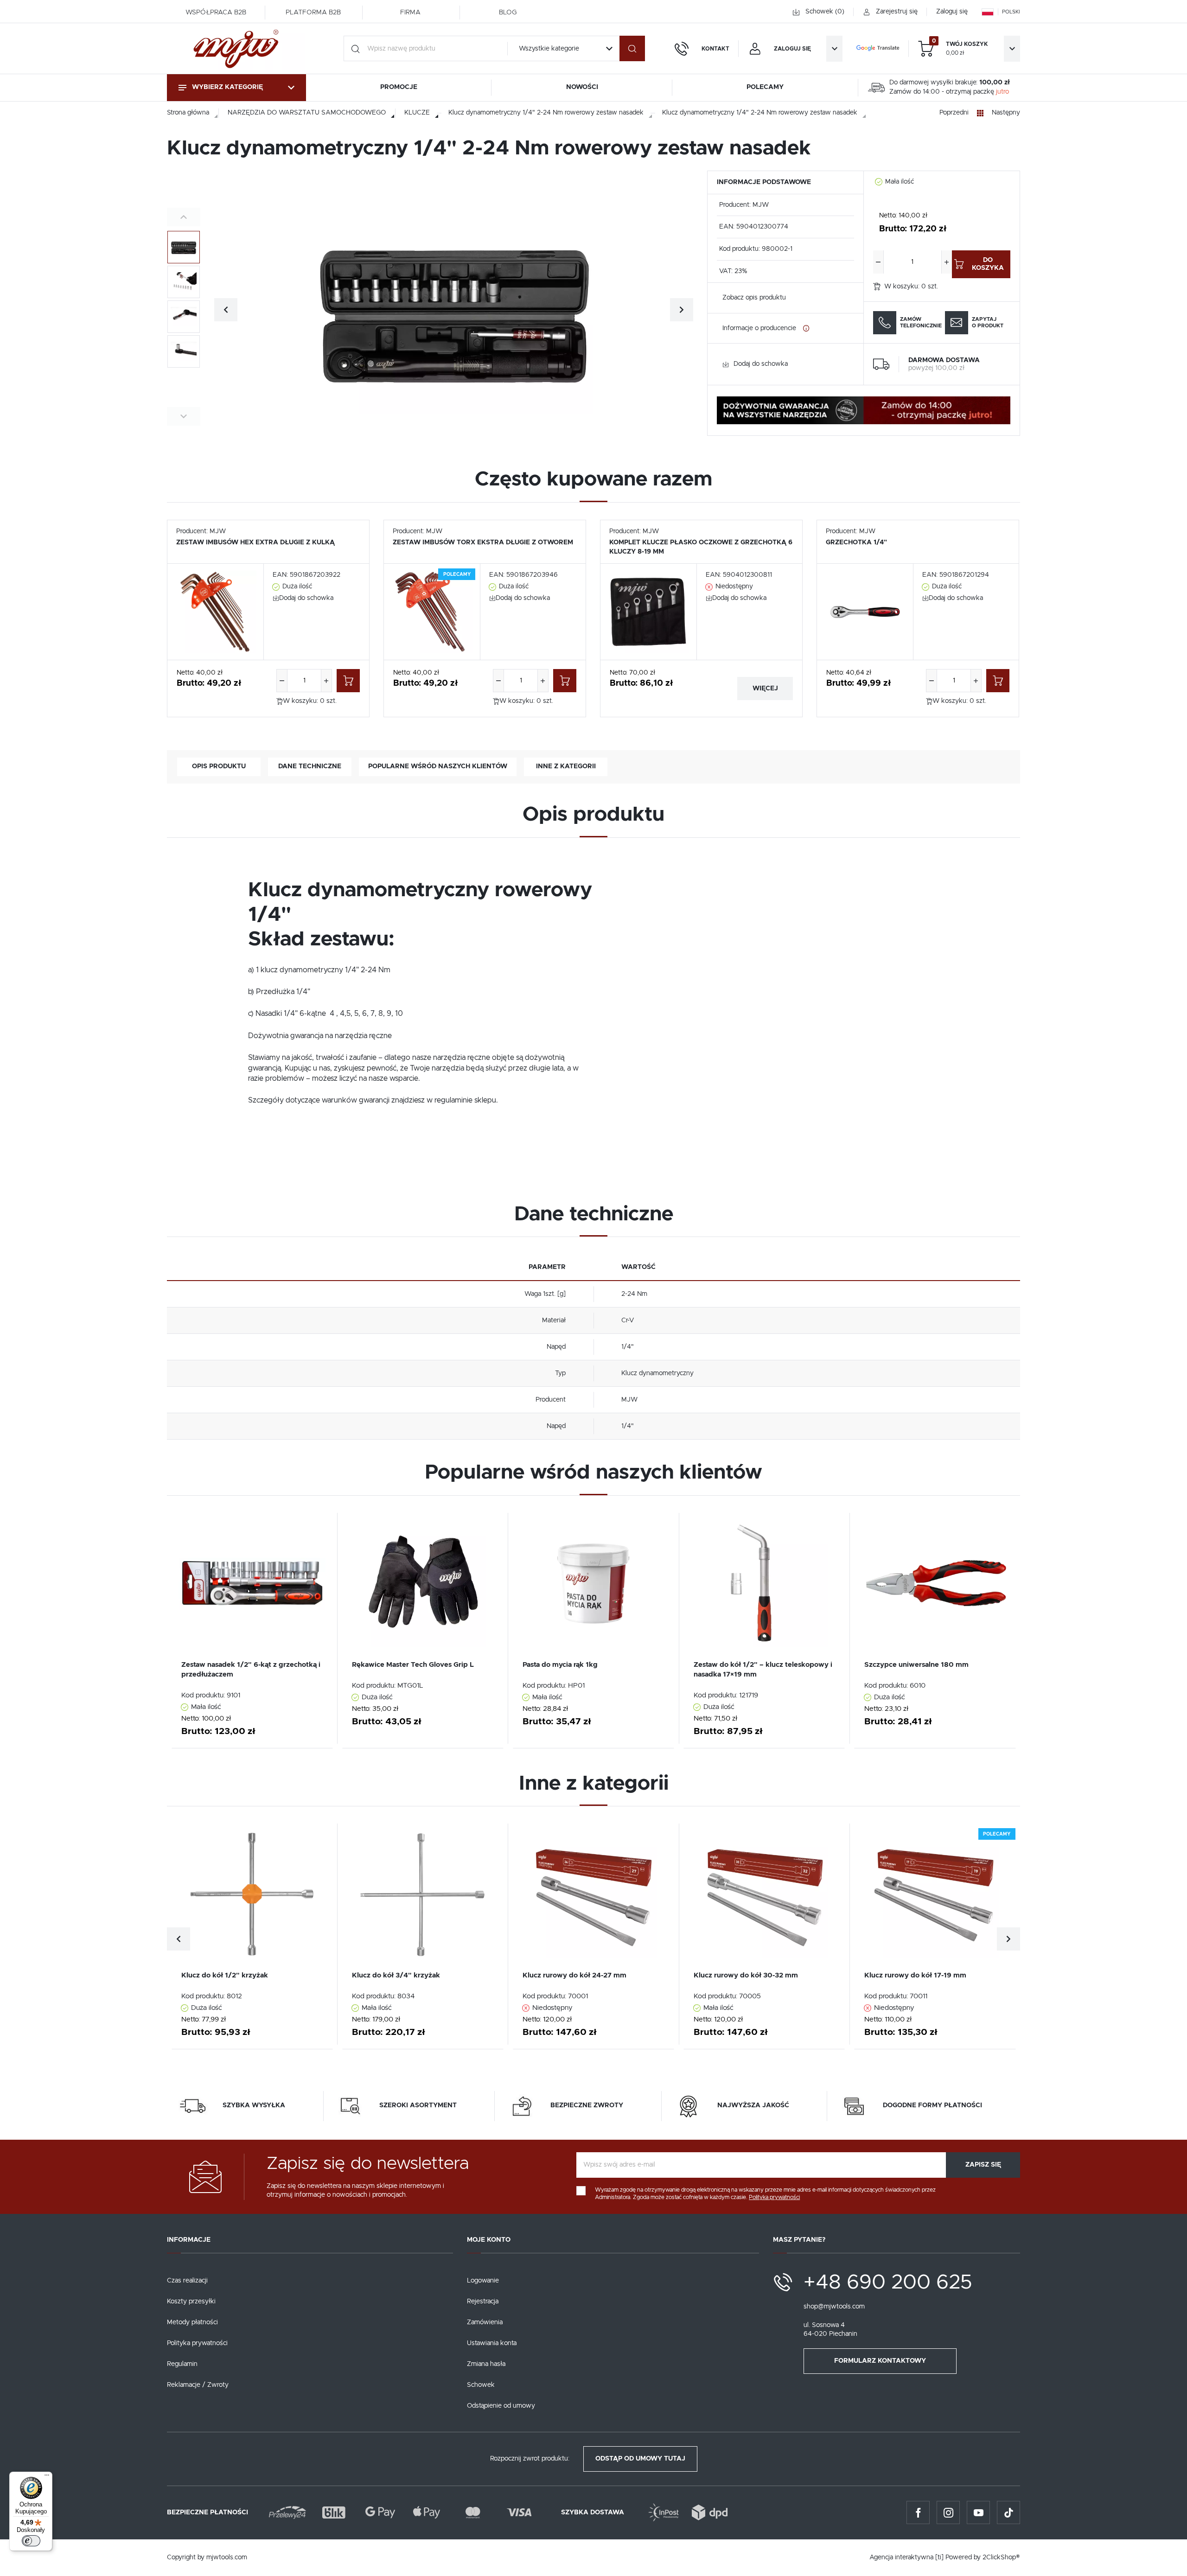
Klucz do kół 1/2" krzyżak (225, 1975)
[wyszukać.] (632, 48)
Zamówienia (485, 2322)
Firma (410, 13)
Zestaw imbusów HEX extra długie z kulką (255, 542)
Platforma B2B (313, 13)
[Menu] (47, 2477)
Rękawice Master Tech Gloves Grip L (413, 1665)
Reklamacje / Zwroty (198, 2385)
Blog (508, 13)
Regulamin (182, 2364)
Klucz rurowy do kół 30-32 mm (746, 1975)
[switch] (31, 2541)
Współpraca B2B (216, 13)
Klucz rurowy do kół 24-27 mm (574, 1975)
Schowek (481, 2385)
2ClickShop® (1001, 2557)
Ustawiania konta (492, 2343)
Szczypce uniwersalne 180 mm (916, 1665)
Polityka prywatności (197, 2343)
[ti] (939, 2557)
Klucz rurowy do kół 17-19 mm (915, 1975)
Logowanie (483, 2281)
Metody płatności (192, 2322)
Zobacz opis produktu (754, 298)
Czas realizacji (187, 2281)
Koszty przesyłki (191, 2302)
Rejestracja (483, 2302)
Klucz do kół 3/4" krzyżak (396, 1975)
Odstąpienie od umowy (501, 2406)
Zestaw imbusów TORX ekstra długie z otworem (483, 542)
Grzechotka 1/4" (856, 542)
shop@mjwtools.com (834, 2307)
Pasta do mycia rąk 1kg (560, 1665)
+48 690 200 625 (888, 2283)
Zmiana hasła (486, 2364)
